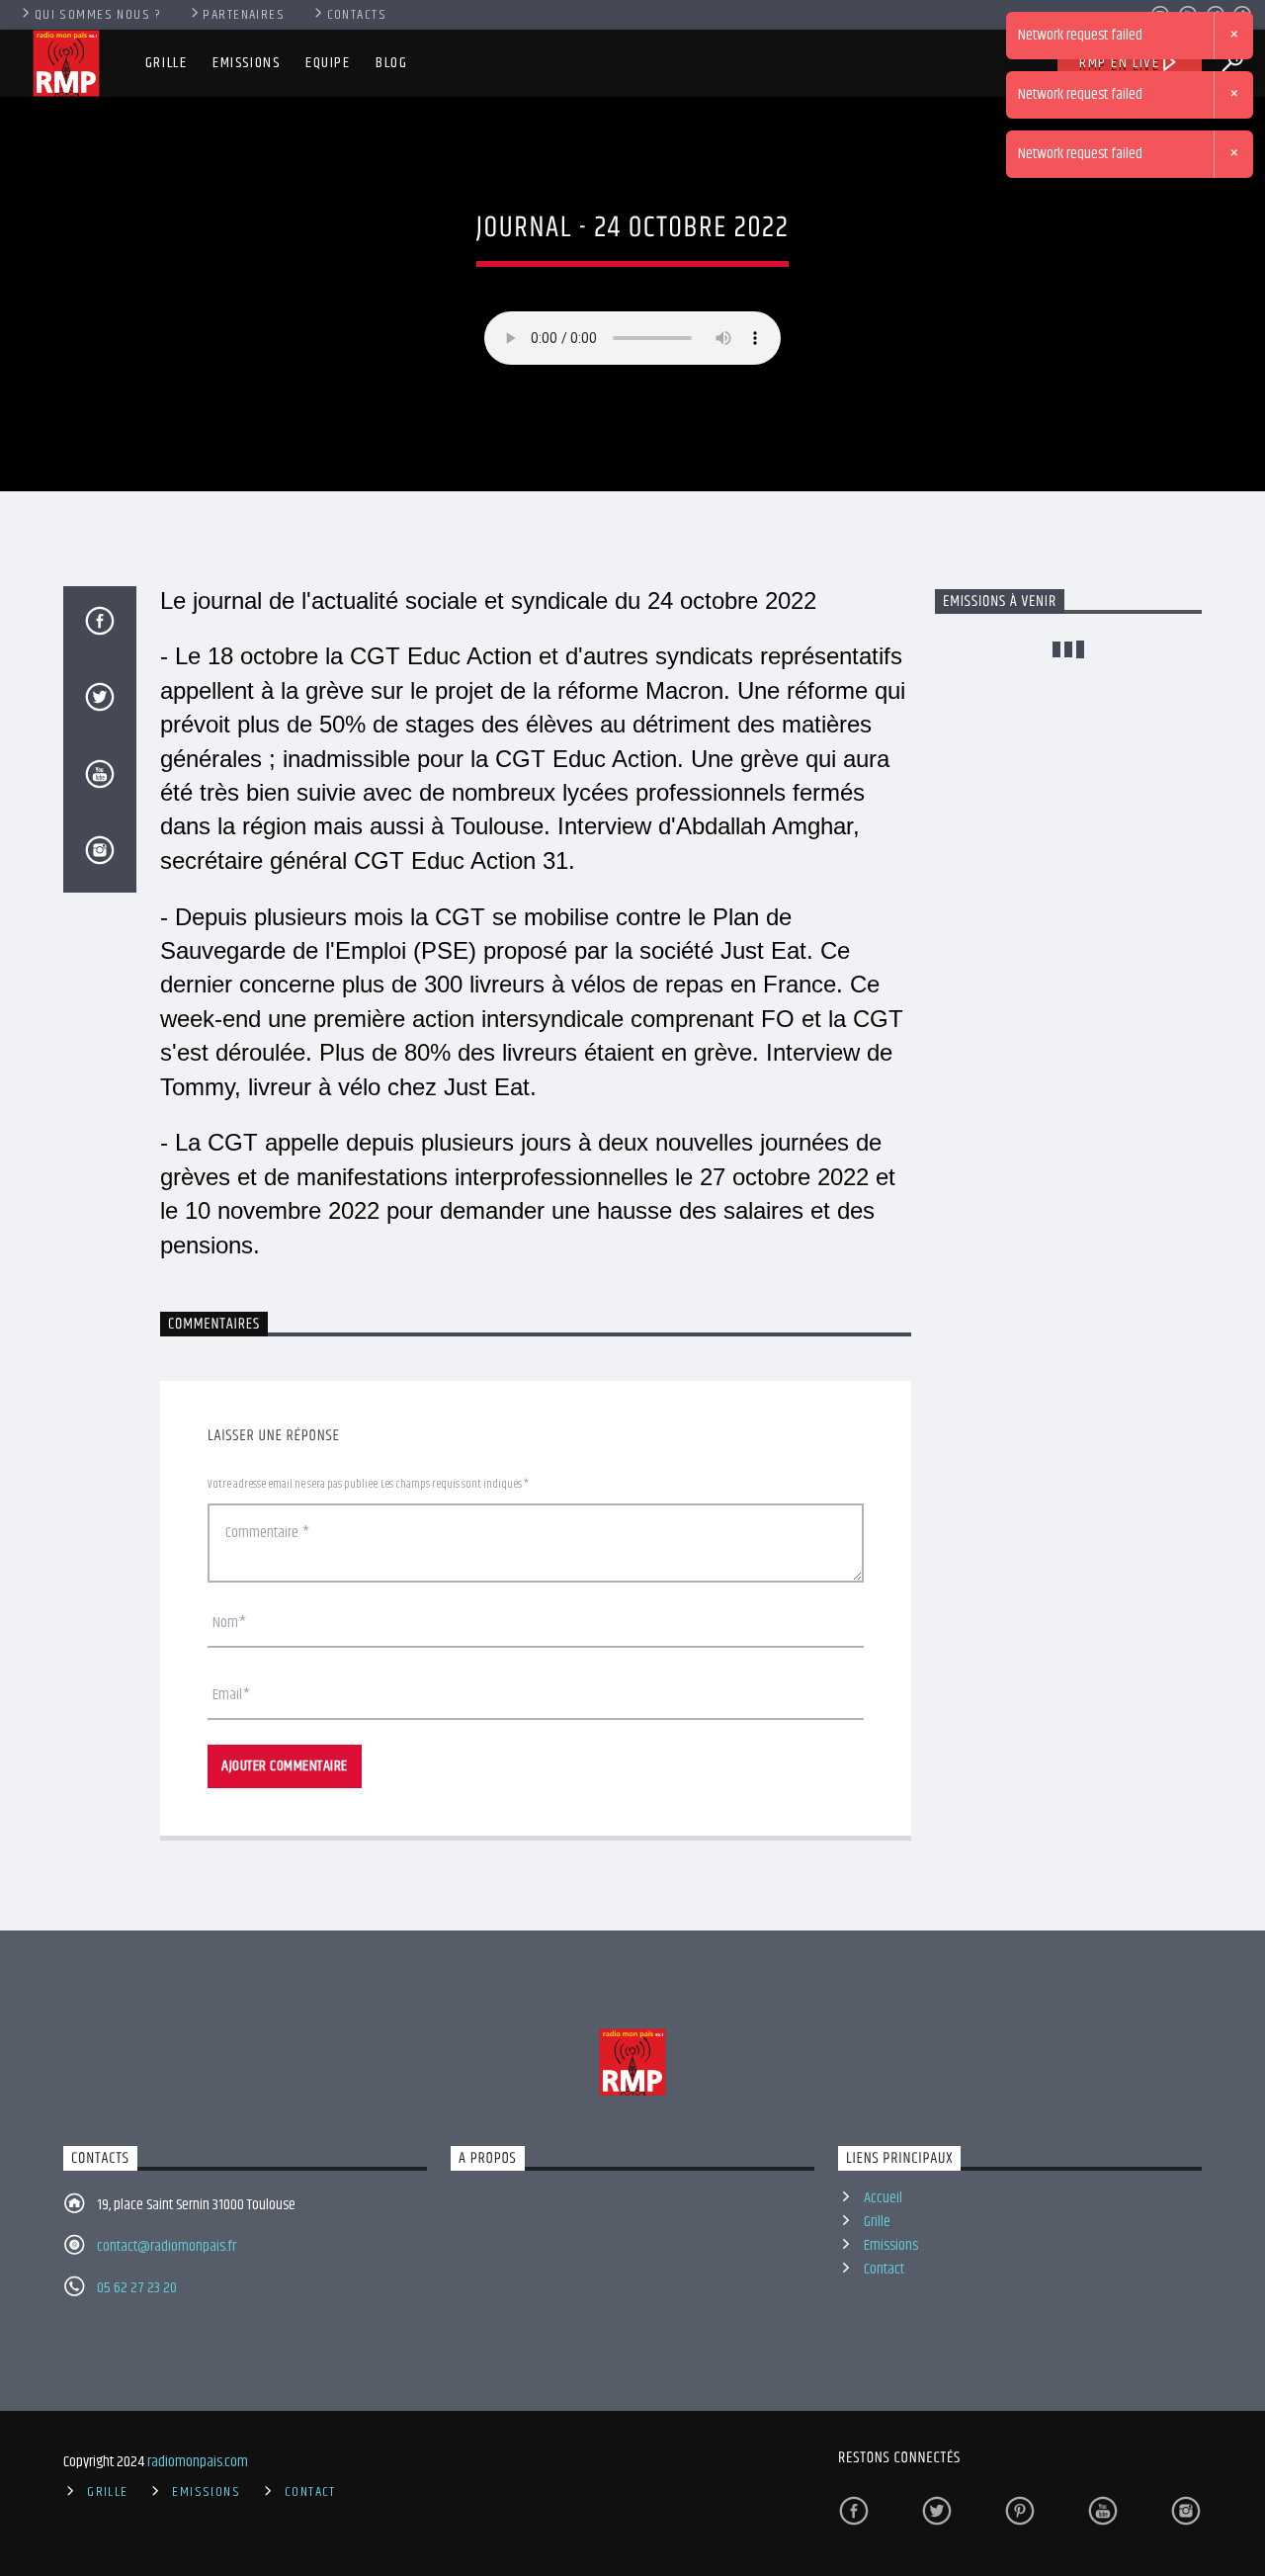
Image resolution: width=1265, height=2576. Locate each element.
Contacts (357, 15)
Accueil (883, 2198)
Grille (167, 63)
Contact (884, 2269)
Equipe (328, 63)
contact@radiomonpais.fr (167, 2246)
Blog (391, 63)
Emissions (246, 63)
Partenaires (244, 15)
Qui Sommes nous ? (98, 15)
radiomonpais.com (198, 2462)
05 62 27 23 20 (137, 2288)
